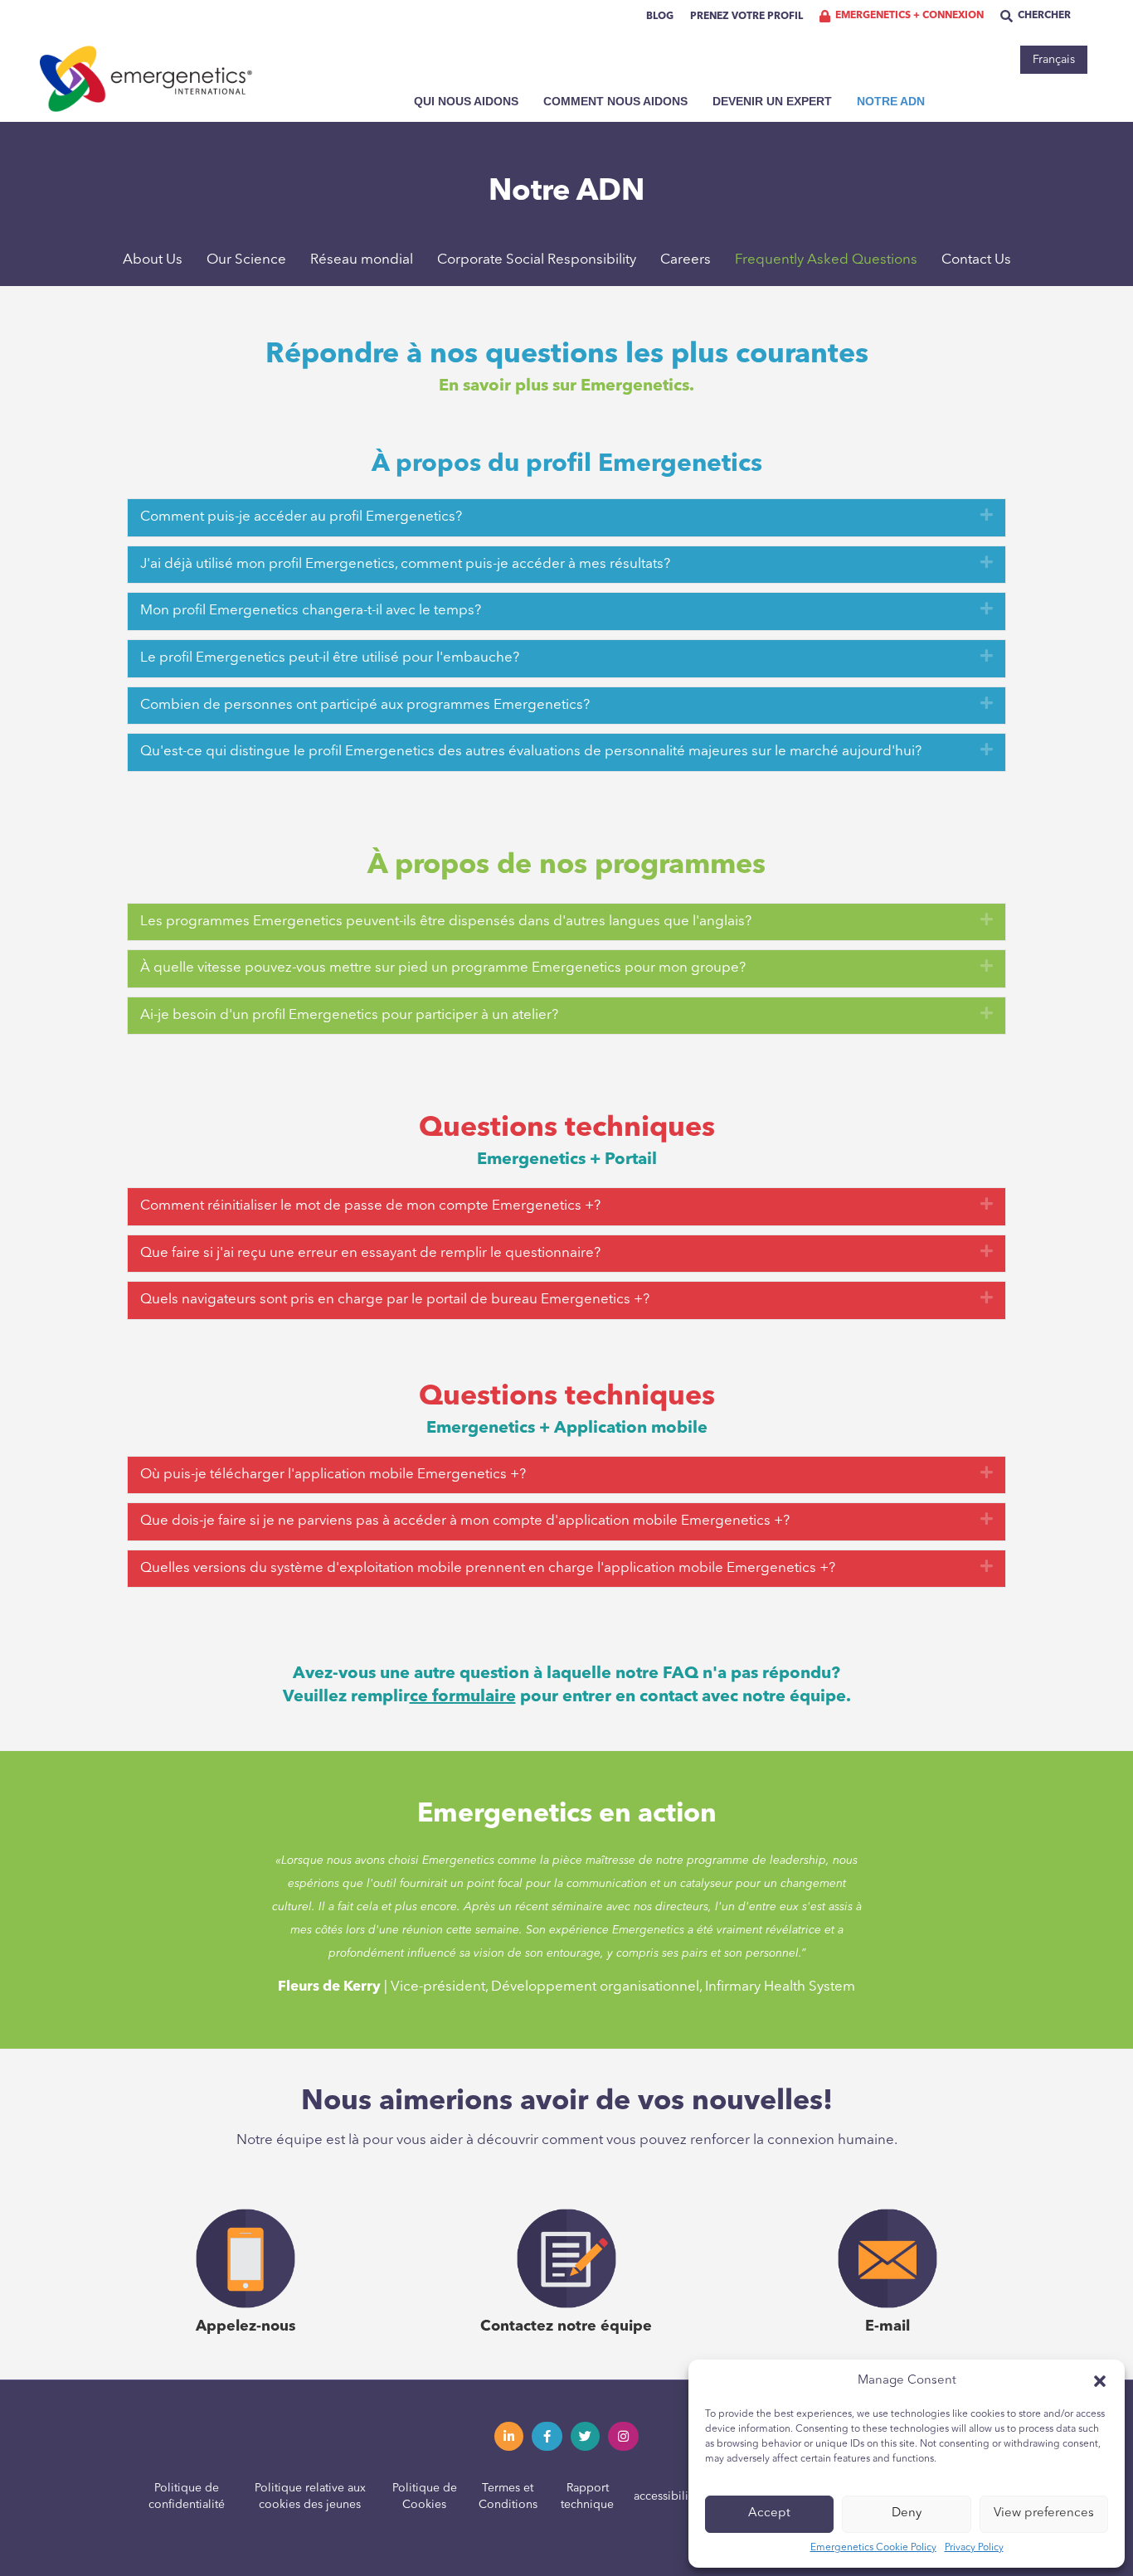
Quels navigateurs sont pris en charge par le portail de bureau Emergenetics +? (395, 1300)
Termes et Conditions (508, 2496)
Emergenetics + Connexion (909, 16)
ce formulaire (463, 1697)
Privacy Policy (974, 2548)
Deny (907, 2513)
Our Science (246, 260)
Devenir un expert (772, 101)
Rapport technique (587, 2496)
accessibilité (666, 2496)
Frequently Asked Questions (826, 260)
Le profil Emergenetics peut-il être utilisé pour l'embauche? (330, 658)
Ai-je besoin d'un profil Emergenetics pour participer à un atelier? (349, 1015)
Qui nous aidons (466, 101)
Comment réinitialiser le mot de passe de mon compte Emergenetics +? (370, 1206)
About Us (153, 260)
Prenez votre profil (746, 17)
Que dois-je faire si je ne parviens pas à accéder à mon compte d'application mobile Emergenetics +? (465, 1521)
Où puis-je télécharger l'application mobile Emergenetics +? (333, 1475)
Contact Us (976, 260)
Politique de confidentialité (187, 2496)
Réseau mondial (362, 260)
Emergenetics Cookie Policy (873, 2548)
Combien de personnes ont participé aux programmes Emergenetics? (365, 705)
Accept (769, 2513)
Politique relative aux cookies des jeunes (310, 2496)
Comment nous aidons (615, 101)
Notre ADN (891, 101)
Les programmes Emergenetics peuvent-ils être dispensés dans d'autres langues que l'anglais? (446, 922)
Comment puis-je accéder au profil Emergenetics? (301, 517)
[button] (1100, 2381)
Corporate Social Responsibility (537, 260)
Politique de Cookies (425, 2496)
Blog (660, 17)
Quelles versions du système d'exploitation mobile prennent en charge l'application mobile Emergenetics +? (488, 1568)
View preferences (1044, 2513)
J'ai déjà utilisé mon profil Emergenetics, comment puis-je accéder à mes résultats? (405, 564)
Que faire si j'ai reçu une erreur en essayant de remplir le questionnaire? (370, 1253)
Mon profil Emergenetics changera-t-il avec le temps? (311, 611)
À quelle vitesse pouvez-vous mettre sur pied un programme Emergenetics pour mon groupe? (443, 968)
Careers (686, 260)
